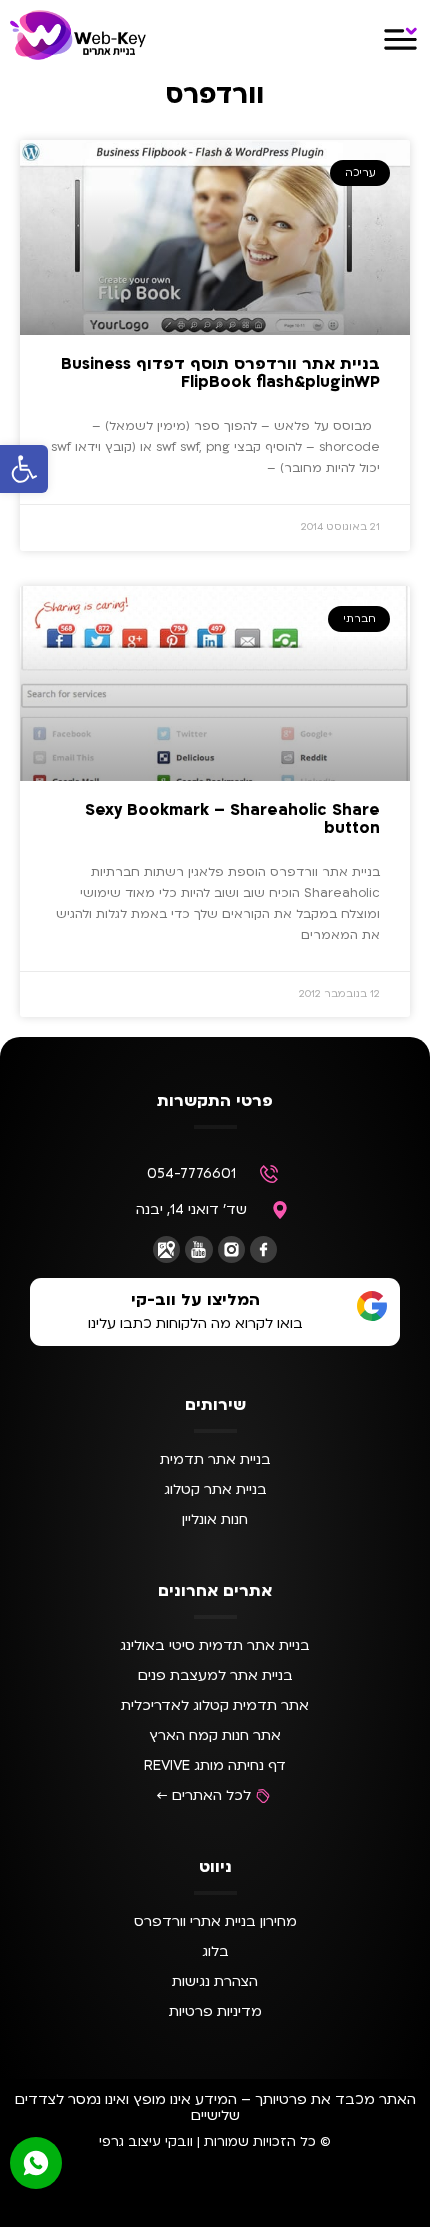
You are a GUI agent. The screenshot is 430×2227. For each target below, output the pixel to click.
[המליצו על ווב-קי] (372, 1306)
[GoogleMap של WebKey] (166, 1249)
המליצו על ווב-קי (195, 1300)
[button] (24, 469)
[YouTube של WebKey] (198, 1249)
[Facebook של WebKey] (263, 1249)
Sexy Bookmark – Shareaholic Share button (232, 819)
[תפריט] (400, 39)
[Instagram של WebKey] (231, 1249)
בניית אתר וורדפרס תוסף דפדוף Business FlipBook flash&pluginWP (220, 373)
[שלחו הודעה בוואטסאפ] (36, 2163)
